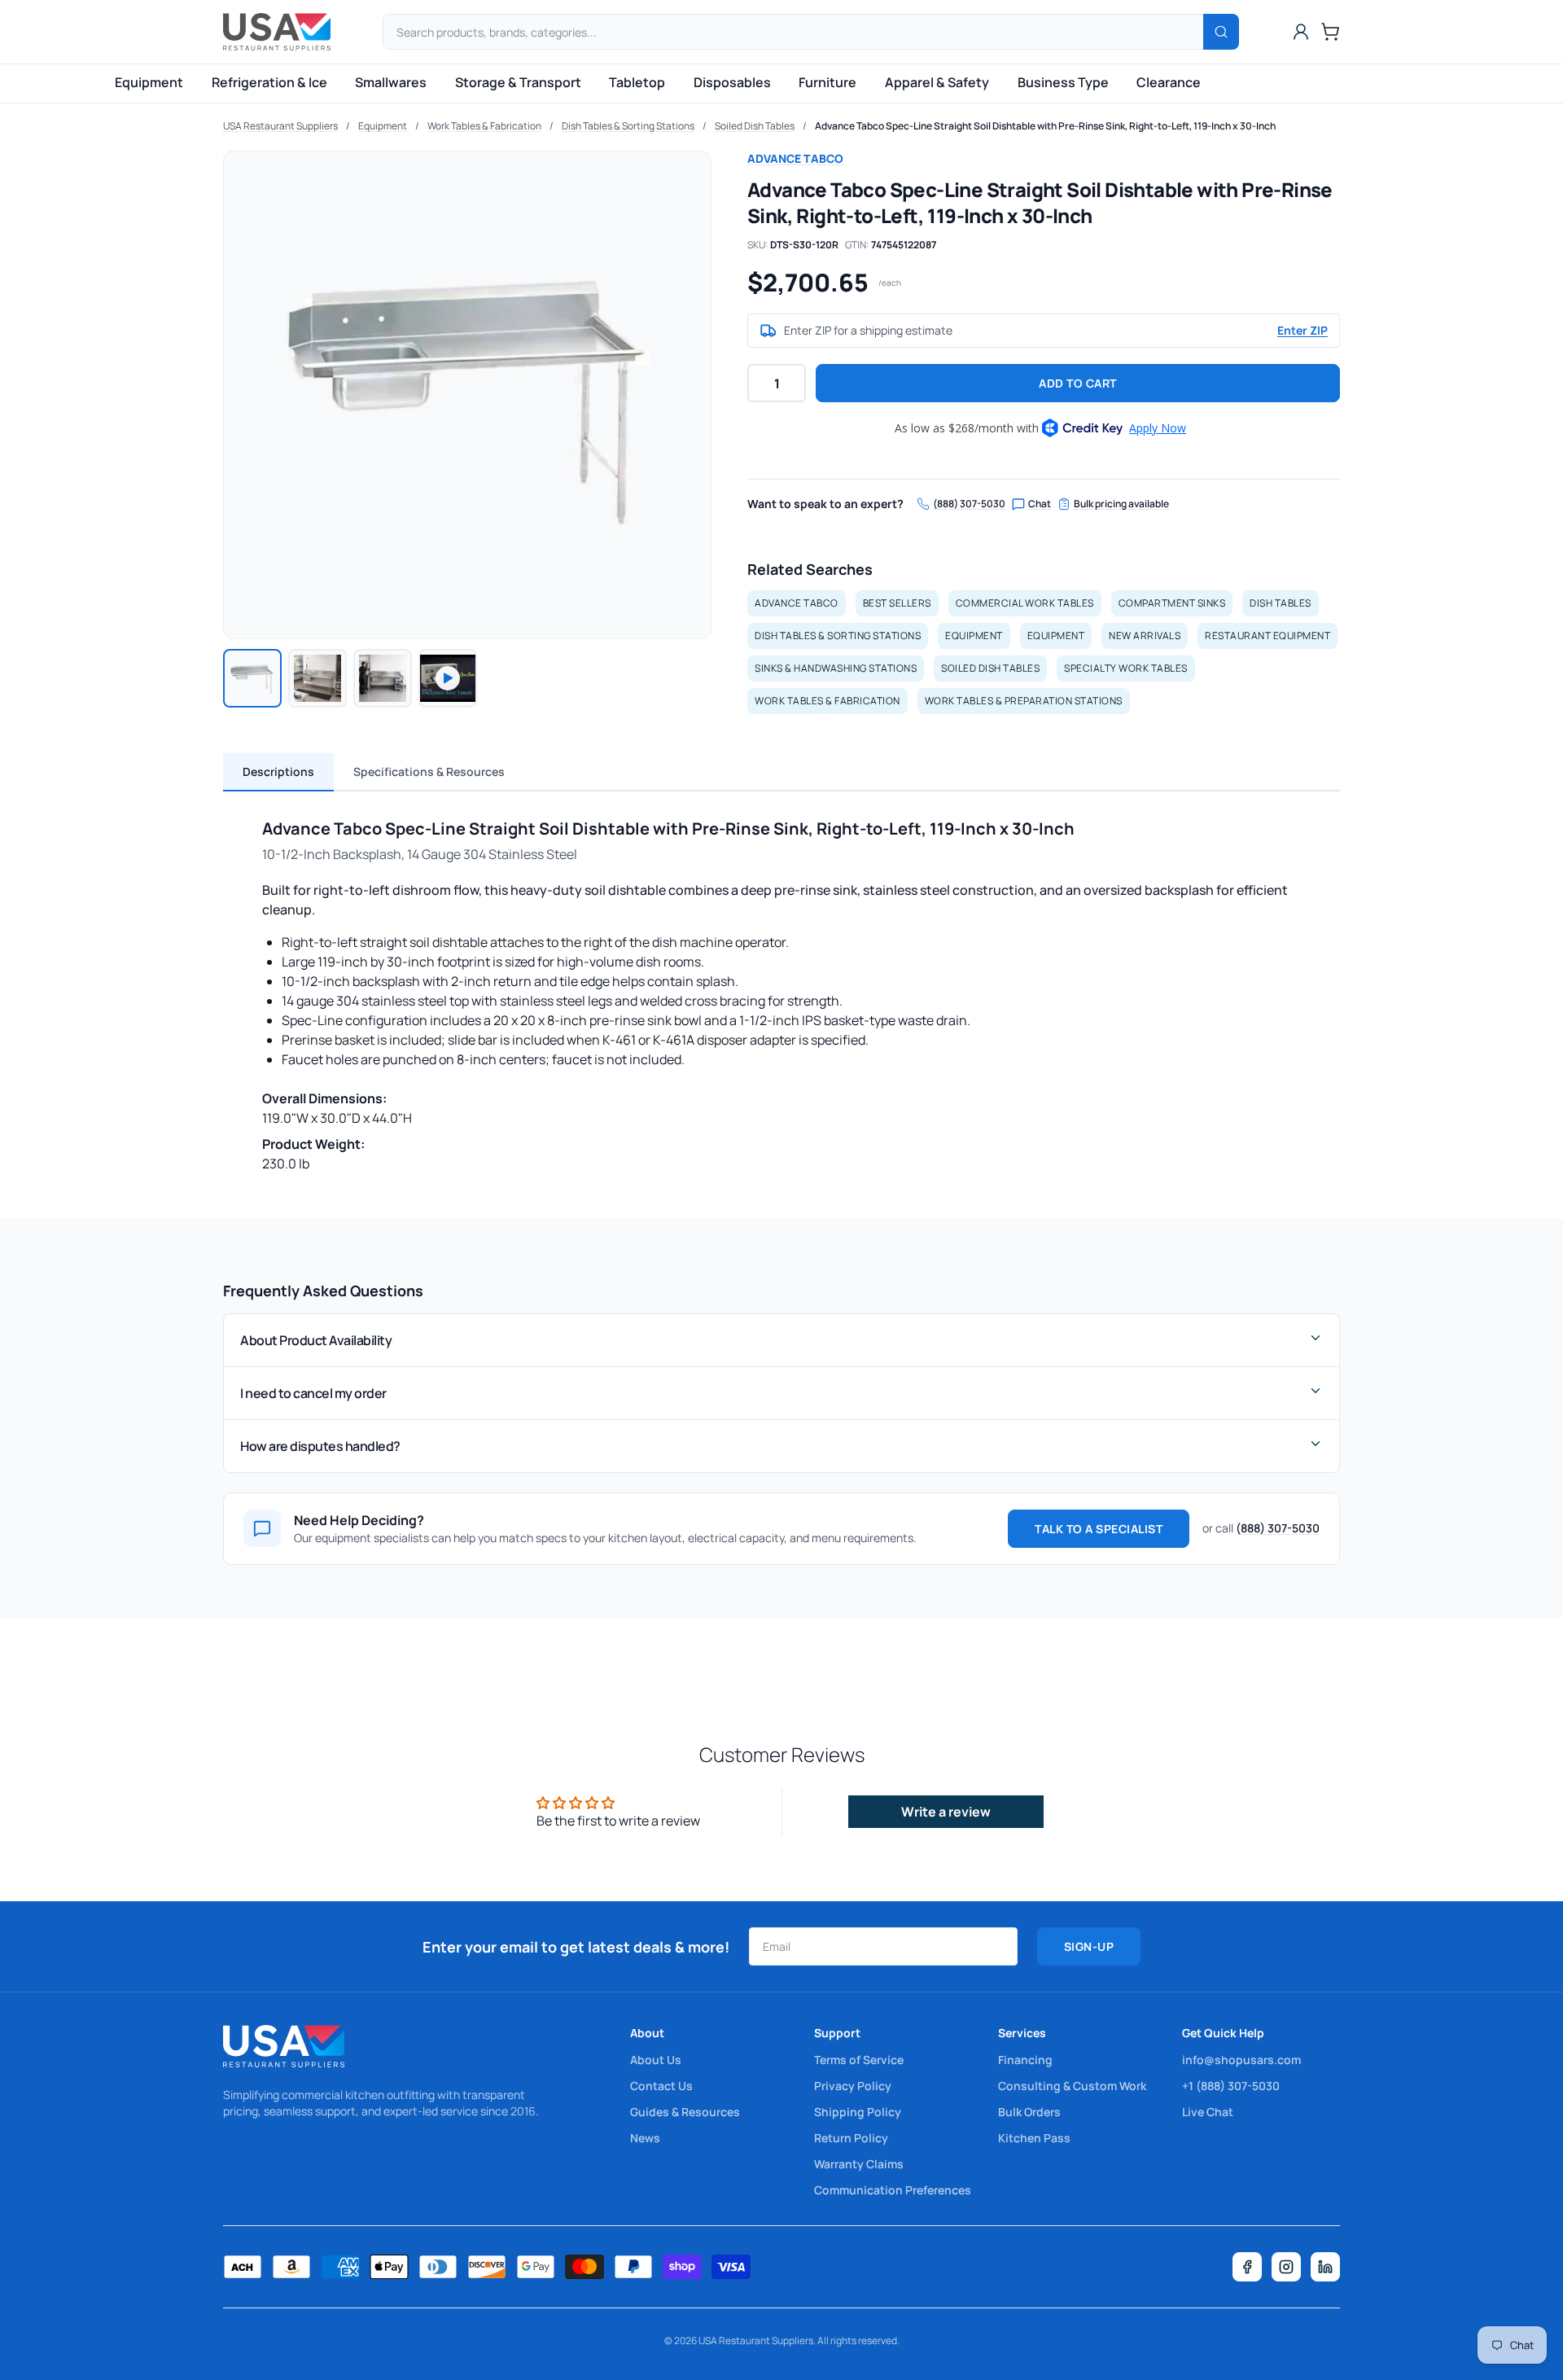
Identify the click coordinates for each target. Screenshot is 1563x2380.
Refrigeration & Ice (269, 82)
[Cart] (1330, 32)
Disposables (732, 82)
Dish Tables (1281, 603)
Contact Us (661, 2086)
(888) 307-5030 (969, 504)
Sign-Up (1089, 1946)
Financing (1025, 2060)
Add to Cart (1078, 383)
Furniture (827, 82)
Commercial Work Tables (1025, 603)
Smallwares (391, 82)
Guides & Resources (685, 2112)
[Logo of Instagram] (1286, 2267)
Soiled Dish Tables (755, 126)
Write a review (946, 1812)
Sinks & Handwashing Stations (836, 668)
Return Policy (851, 2138)
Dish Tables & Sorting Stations (628, 126)
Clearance (1169, 82)
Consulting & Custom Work (1072, 2086)
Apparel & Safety (937, 82)
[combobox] (811, 32)
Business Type (1063, 82)
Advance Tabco (795, 158)
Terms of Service (859, 2060)
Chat (1040, 504)
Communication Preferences (893, 2190)
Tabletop (637, 82)
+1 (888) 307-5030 (1231, 2086)
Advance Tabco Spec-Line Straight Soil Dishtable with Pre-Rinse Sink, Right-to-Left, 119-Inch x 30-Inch (1045, 126)
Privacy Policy (853, 2086)
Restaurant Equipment (1267, 636)
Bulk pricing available (1121, 504)
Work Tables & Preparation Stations (1024, 701)
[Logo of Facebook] (1247, 2267)
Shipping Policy (858, 2112)
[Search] (1221, 32)
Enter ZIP (1302, 330)
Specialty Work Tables (1126, 668)
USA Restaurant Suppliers (280, 126)
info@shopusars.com (1241, 2060)
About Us (656, 2060)
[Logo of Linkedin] (1325, 2267)
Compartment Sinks (1172, 603)
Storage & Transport (518, 82)
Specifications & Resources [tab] (429, 771)
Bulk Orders (1029, 2112)
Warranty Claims (859, 2164)
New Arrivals (1145, 636)
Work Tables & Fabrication (484, 126)
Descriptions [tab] (278, 771)
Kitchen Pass (1034, 2138)
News (645, 2138)
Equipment (149, 82)
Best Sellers (897, 603)
